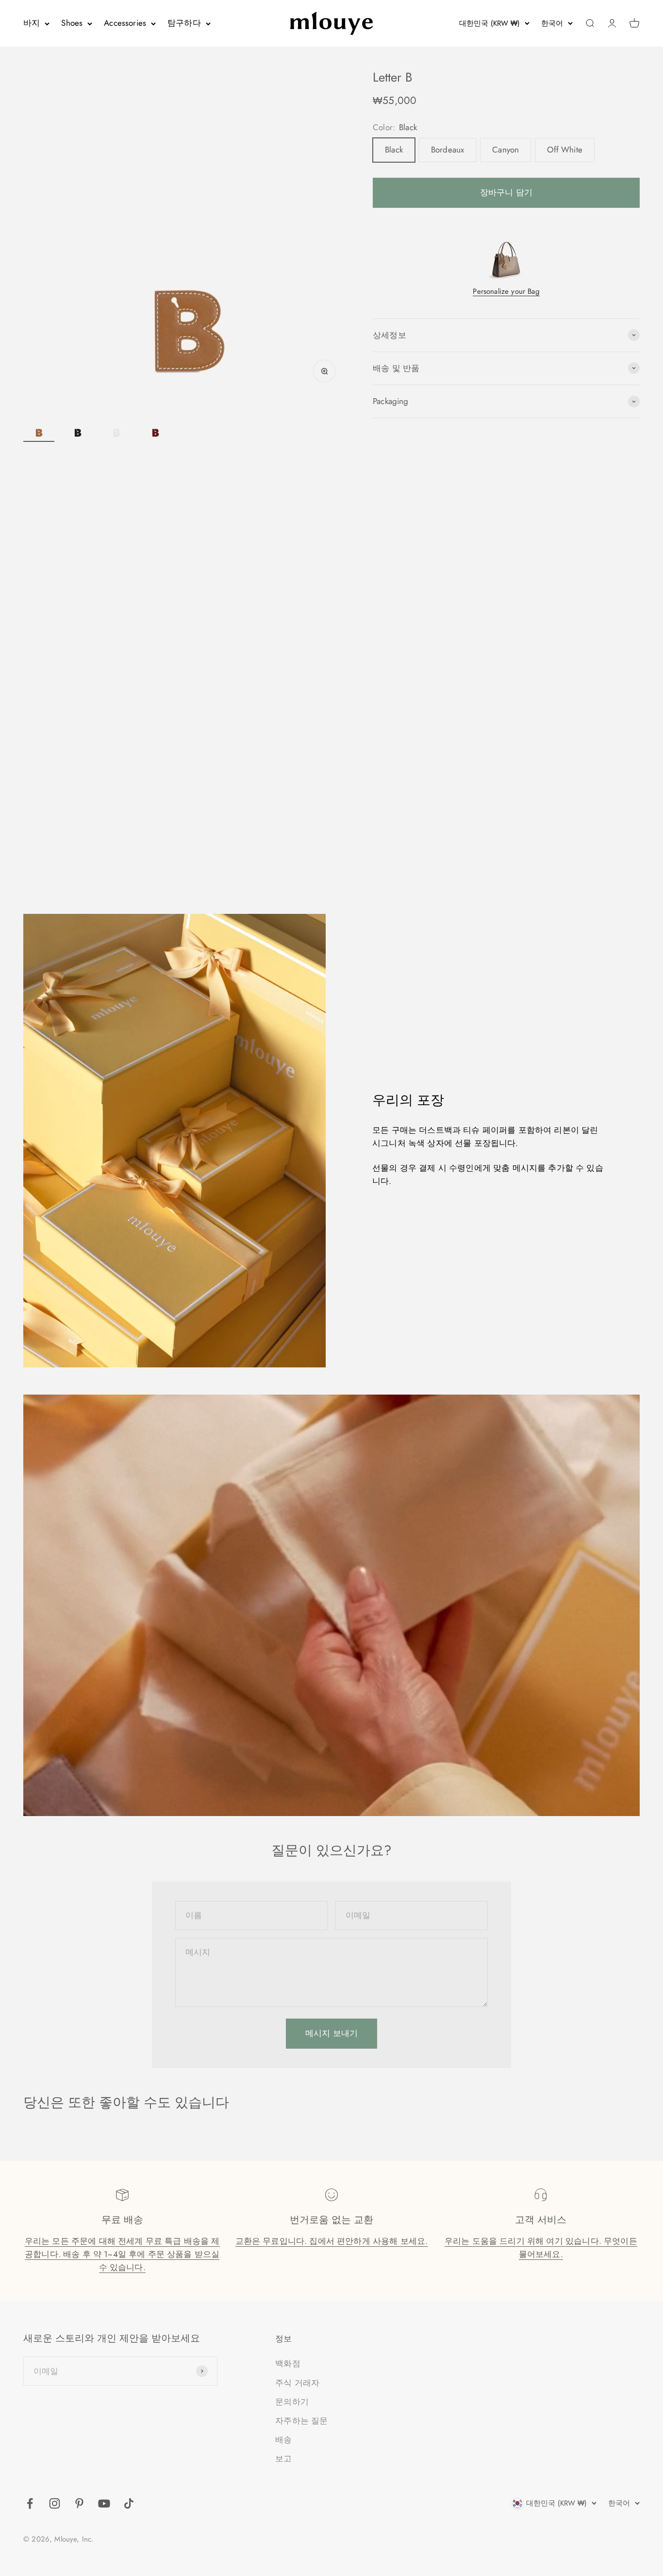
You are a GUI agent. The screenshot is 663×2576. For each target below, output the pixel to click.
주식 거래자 (297, 2383)
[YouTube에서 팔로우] (104, 2503)
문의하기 (292, 2402)
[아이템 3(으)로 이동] (116, 425)
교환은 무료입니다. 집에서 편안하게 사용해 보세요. (332, 2241)
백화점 (288, 2363)
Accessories (125, 23)
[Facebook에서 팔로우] (30, 2503)
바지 (32, 23)
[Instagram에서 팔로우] (55, 2503)
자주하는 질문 (301, 2421)
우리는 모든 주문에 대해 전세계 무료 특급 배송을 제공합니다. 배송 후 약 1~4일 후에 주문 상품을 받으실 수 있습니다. (122, 2254)
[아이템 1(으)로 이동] (39, 425)
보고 (283, 2458)
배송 (283, 2440)
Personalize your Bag (506, 291)
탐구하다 (184, 23)
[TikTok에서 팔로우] (129, 2503)
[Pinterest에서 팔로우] (79, 2503)
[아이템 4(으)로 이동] (155, 425)
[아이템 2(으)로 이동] (78, 425)
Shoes (72, 23)
